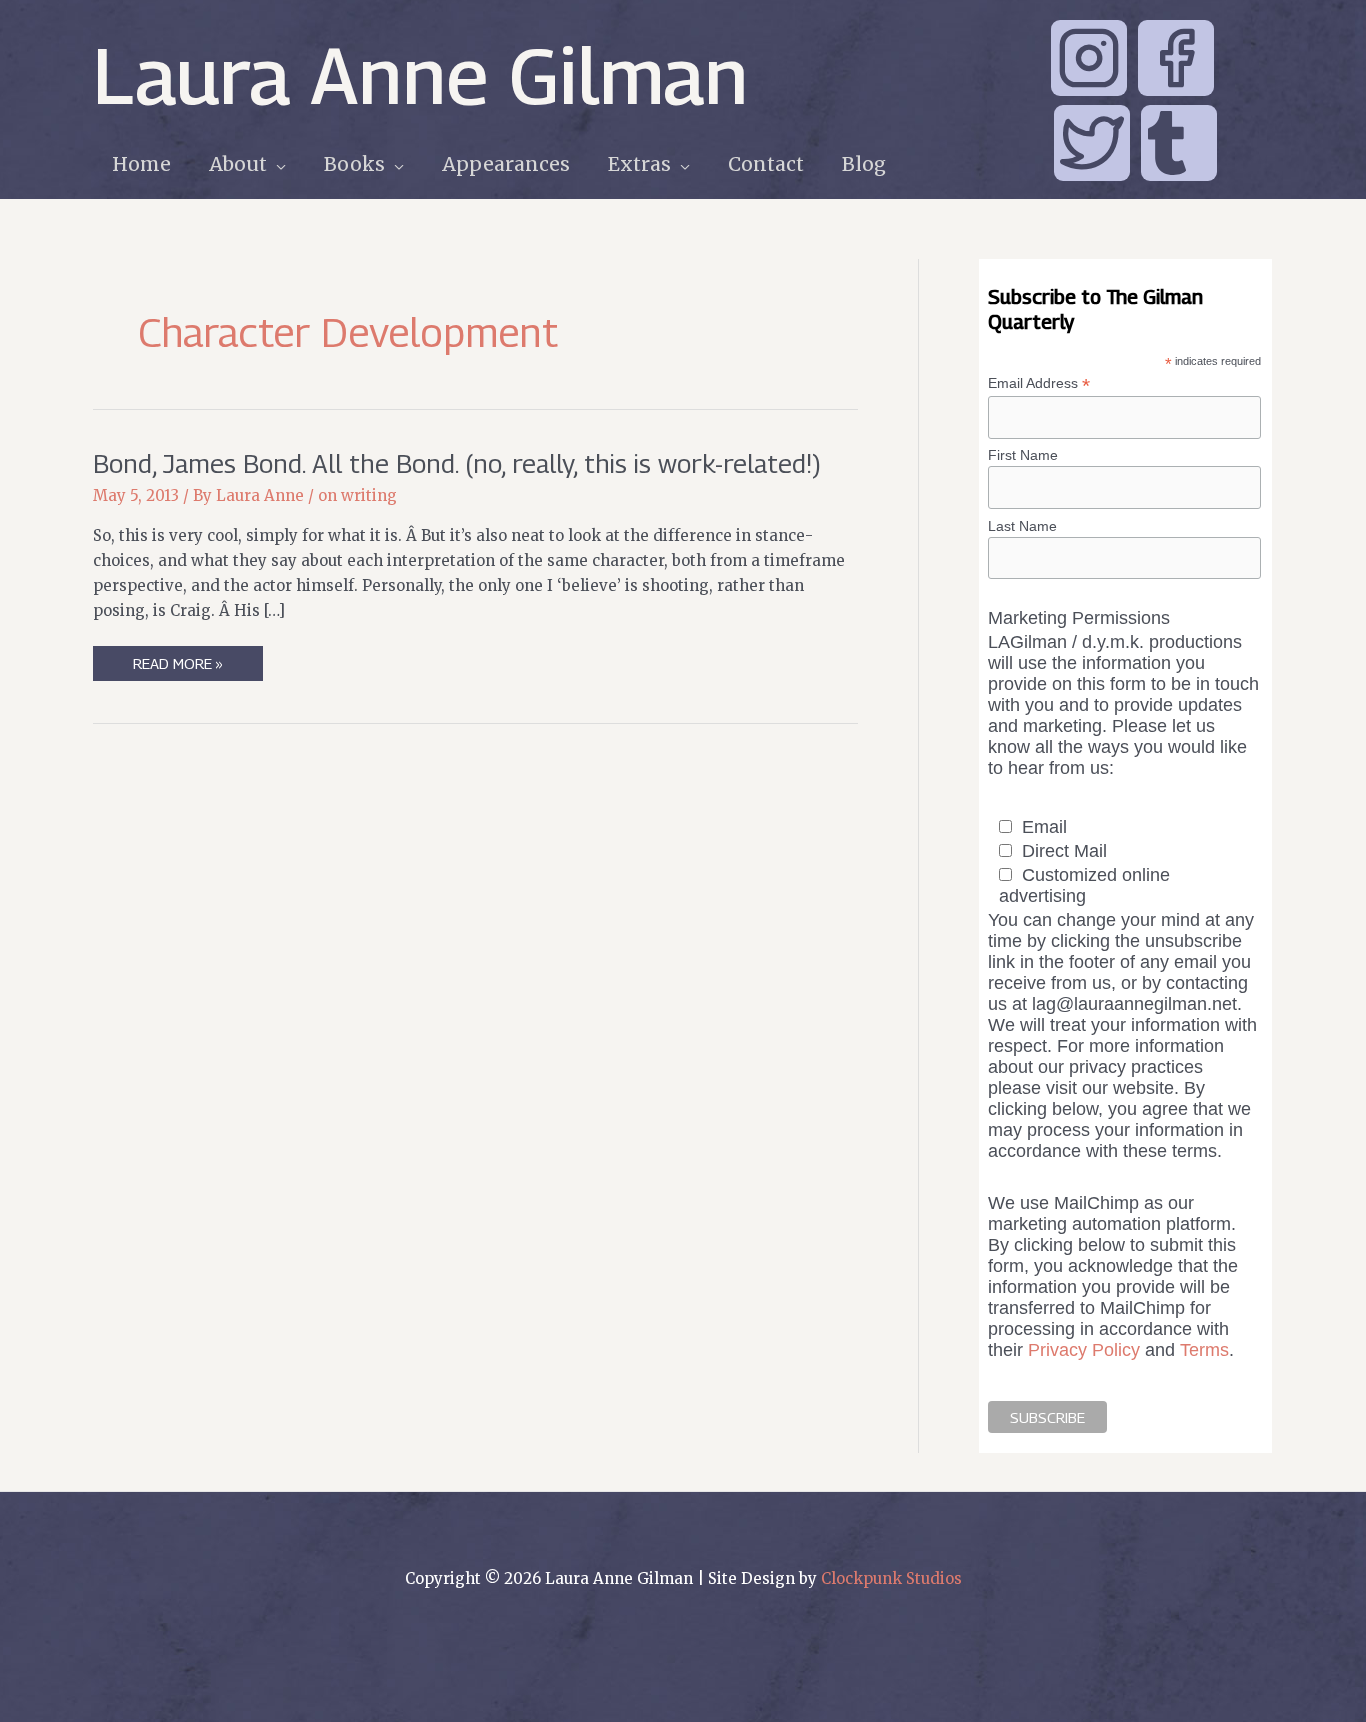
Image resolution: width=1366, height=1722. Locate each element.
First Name (1023, 455)
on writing (357, 495)
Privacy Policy (1084, 1350)
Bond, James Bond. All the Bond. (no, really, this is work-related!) (457, 463)
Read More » (177, 667)
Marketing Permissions (1079, 618)
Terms (1204, 1350)
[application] (276, 164)
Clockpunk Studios (891, 1578)
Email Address (1039, 383)
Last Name (1022, 526)
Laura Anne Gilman (420, 75)
